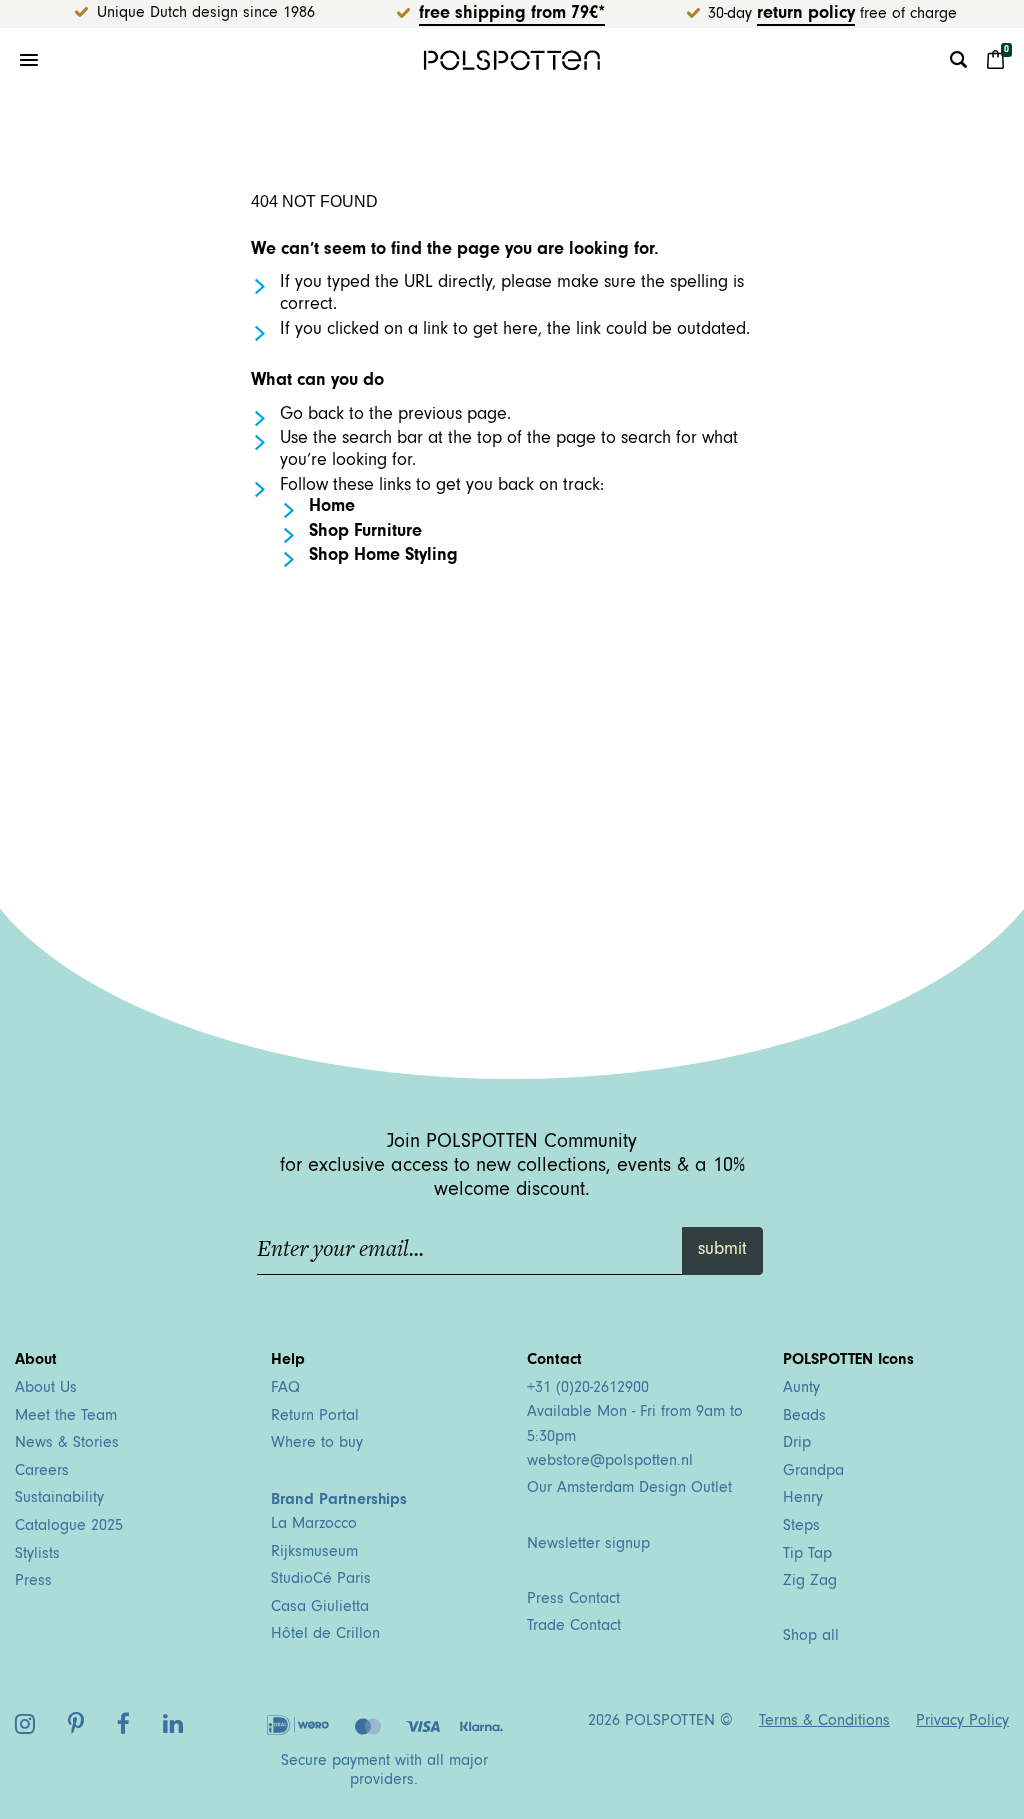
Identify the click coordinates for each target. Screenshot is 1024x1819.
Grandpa (813, 1472)
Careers (42, 1472)
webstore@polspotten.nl (610, 1462)
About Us (46, 1389)
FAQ (285, 1389)
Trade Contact (574, 1627)
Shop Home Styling (383, 557)
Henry (803, 1499)
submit (722, 1251)
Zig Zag (810, 1582)
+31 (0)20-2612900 (588, 1389)
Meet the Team (66, 1417)
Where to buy (317, 1444)
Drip (797, 1444)
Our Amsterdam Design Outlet (629, 1489)
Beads (804, 1417)
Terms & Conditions (824, 1722)
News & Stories (67, 1444)
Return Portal (315, 1417)
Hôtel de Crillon (325, 1635)
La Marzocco (314, 1525)
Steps (801, 1527)
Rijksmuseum (314, 1553)
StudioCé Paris (321, 1580)
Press (33, 1582)
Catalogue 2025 (69, 1527)
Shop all (811, 1637)
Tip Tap (807, 1555)
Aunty (801, 1389)
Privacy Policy (962, 1722)
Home (332, 508)
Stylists (37, 1555)
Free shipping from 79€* (512, 15)
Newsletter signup (588, 1545)
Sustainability (59, 1499)
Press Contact (573, 1600)
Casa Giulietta (320, 1608)
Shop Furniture (365, 533)
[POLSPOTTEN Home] (512, 60)
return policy (806, 15)
